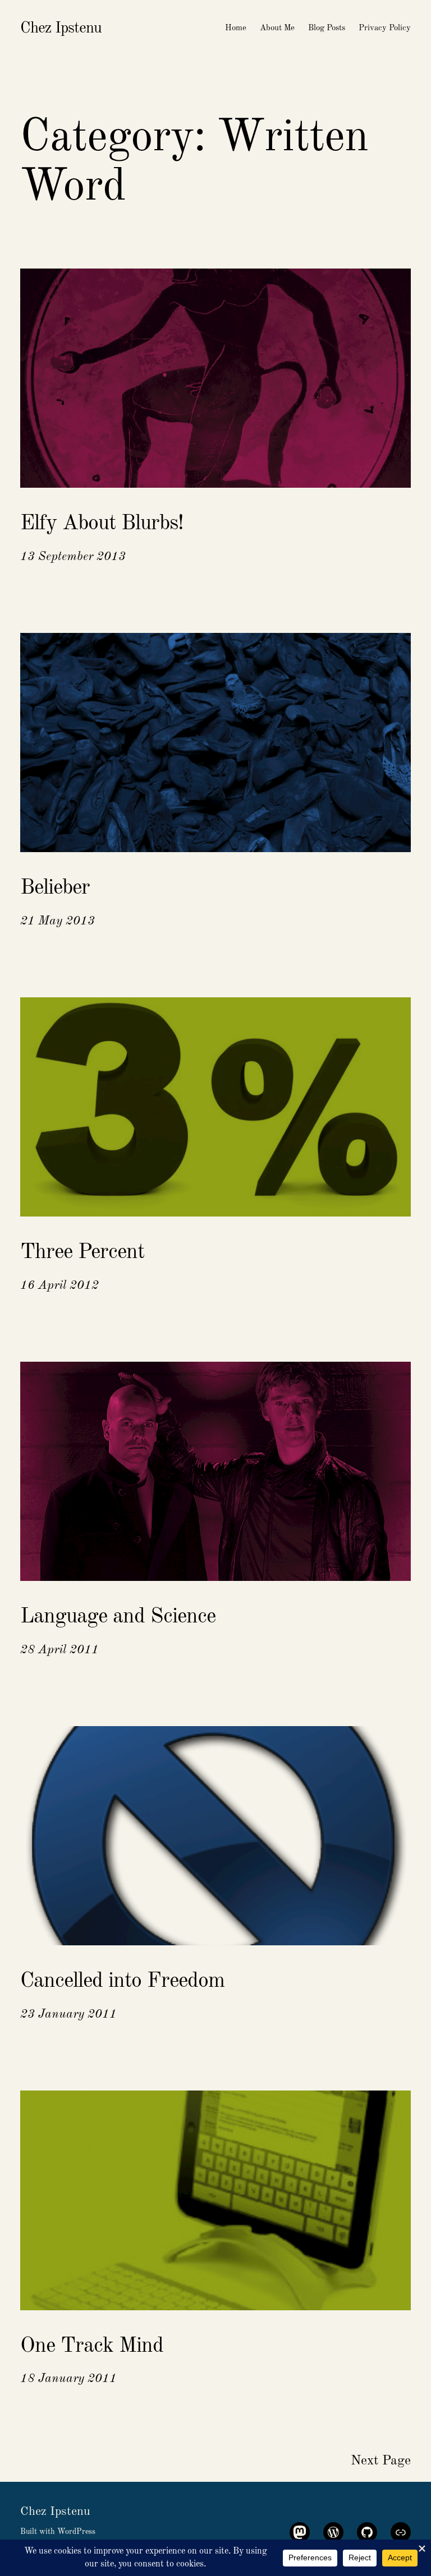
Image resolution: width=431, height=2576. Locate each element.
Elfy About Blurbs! (102, 524)
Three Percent (82, 1252)
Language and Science (118, 1617)
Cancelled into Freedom (122, 1981)
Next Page (381, 2461)
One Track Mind (92, 2346)
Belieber (55, 888)
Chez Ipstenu (61, 29)
